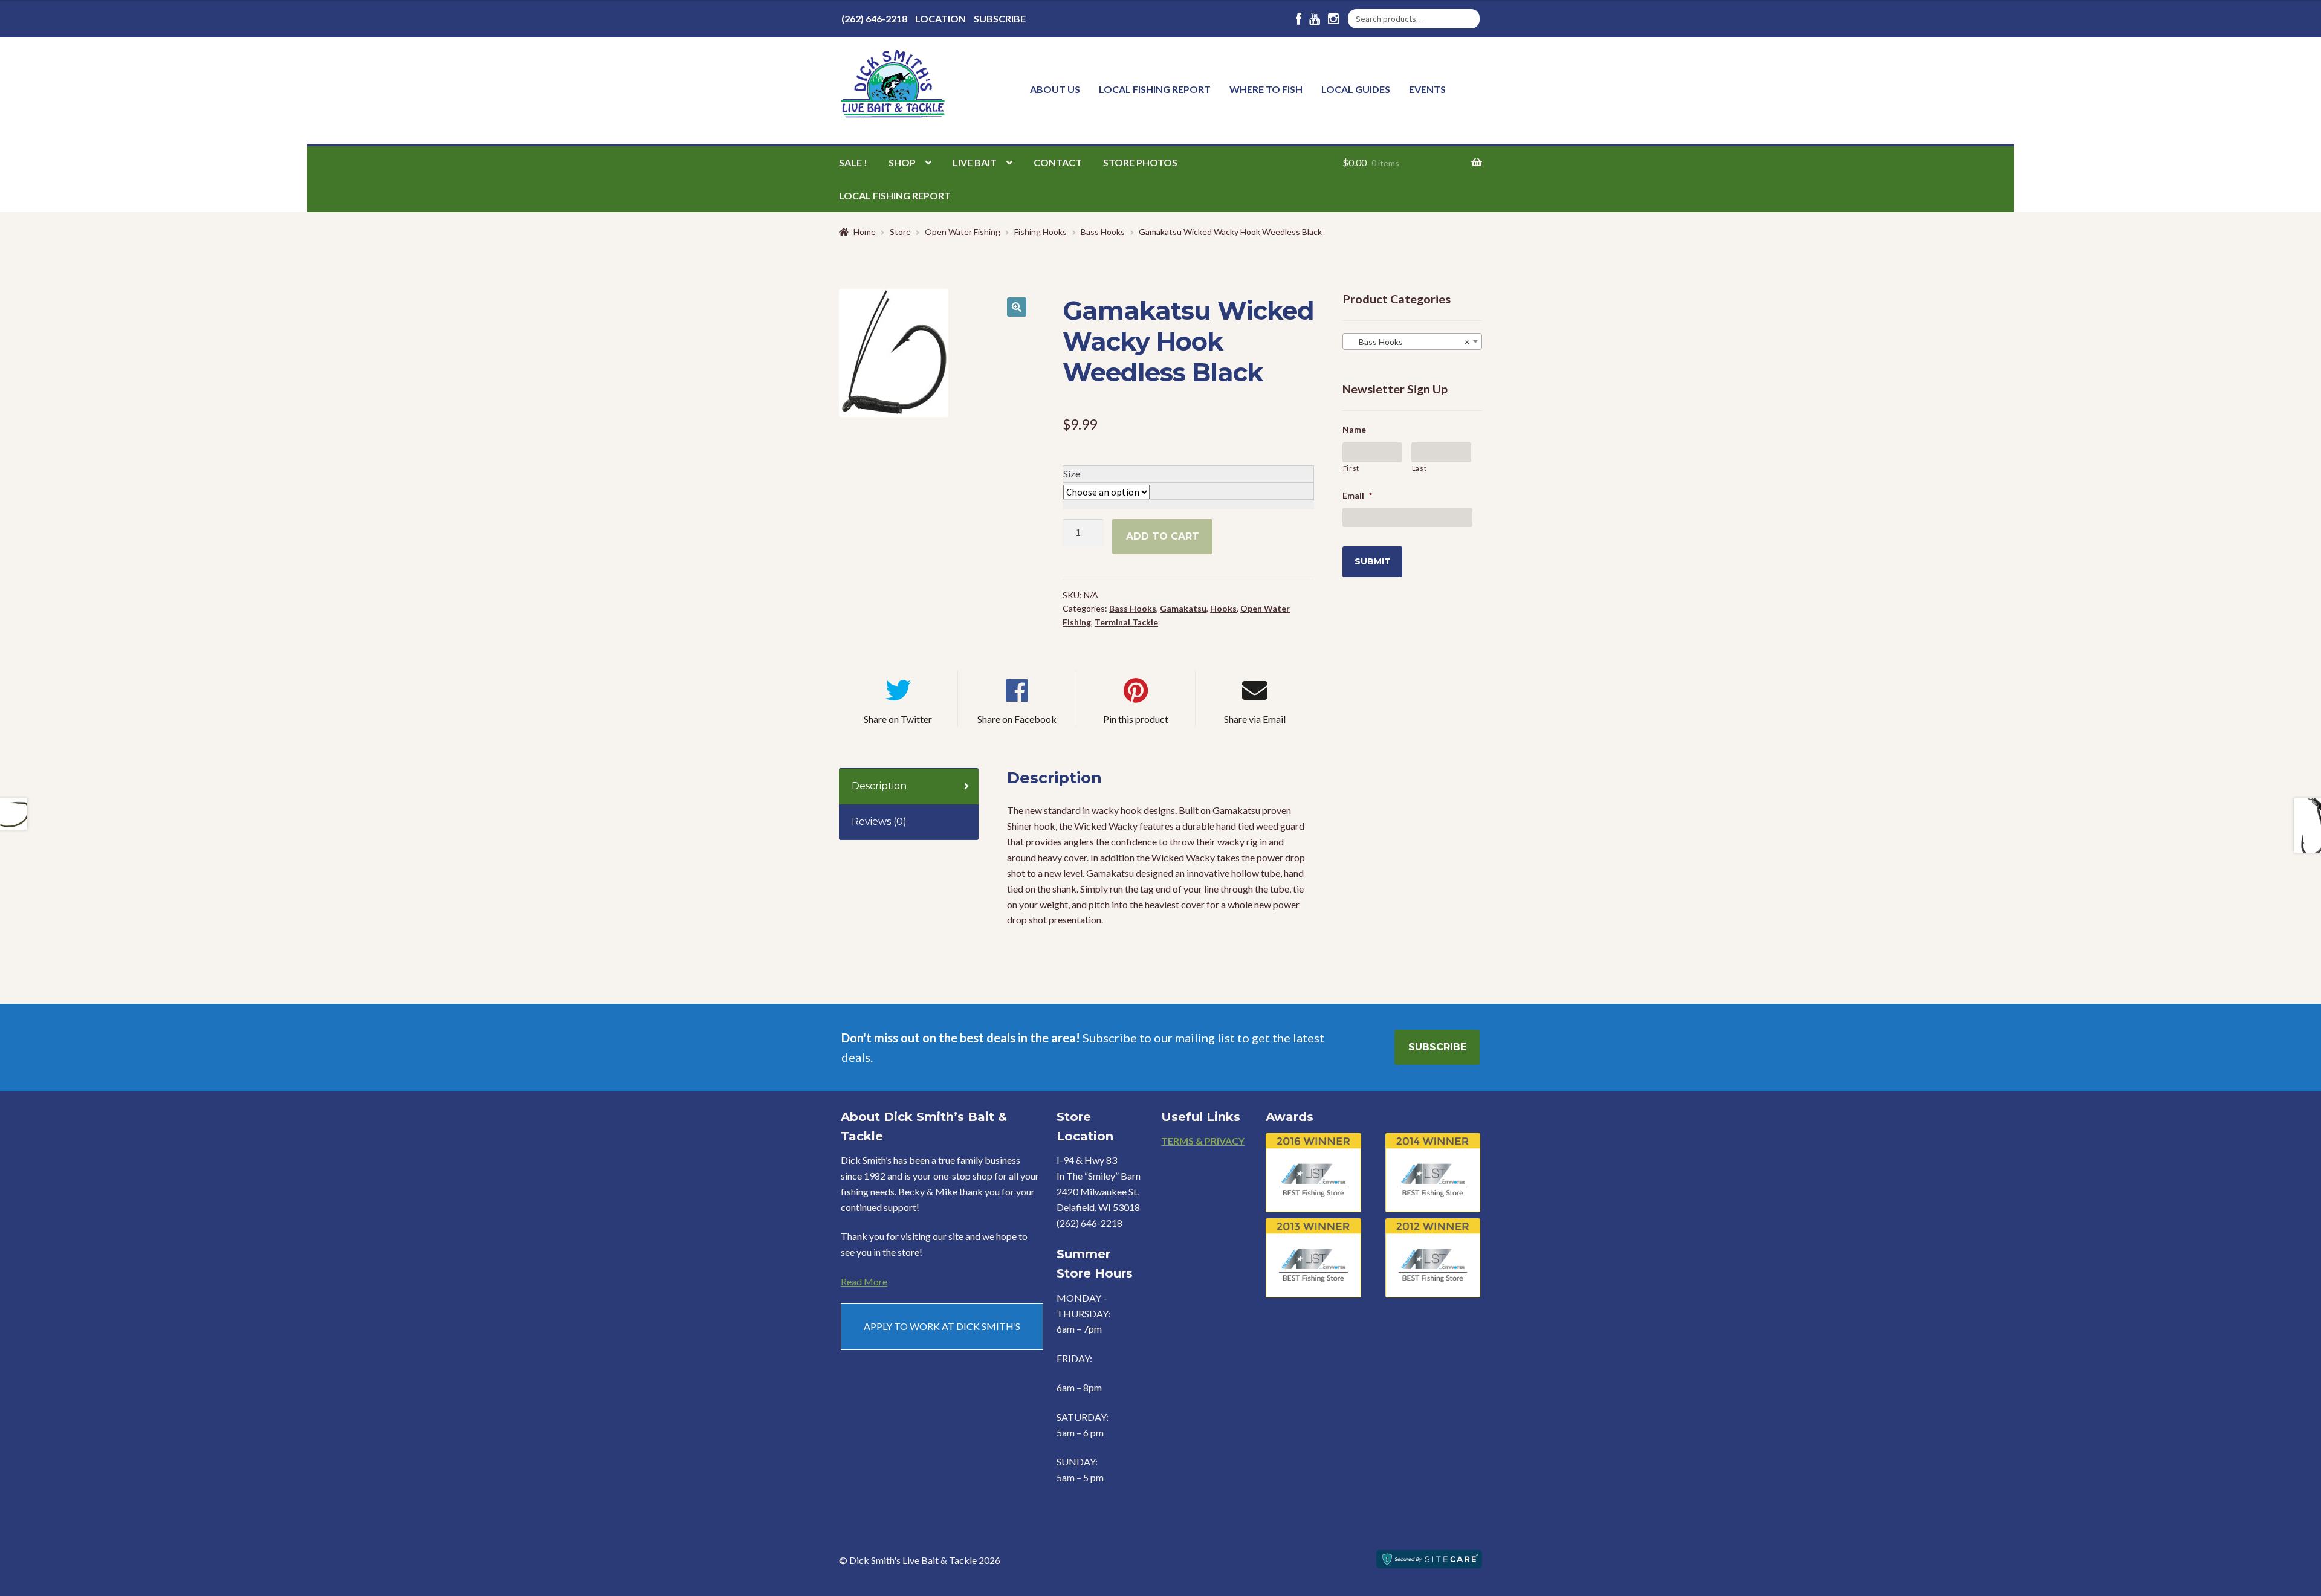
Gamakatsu (1183, 608)
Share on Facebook (1017, 719)
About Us (1055, 89)
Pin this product (1136, 719)
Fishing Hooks (1041, 232)
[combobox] (1412, 341)
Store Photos (1140, 162)
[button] (1017, 307)
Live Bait (975, 162)
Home (865, 232)
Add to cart (1163, 536)
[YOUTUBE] (1315, 19)
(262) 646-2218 (874, 18)
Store (900, 232)
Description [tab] (879, 786)
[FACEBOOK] (1299, 19)
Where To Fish (1266, 89)
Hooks (1223, 608)
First (1351, 468)
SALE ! (853, 162)
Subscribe (1000, 18)
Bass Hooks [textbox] (1409, 342)
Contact (1058, 162)
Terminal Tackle (1126, 622)
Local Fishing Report (1155, 89)
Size (1072, 473)
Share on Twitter (898, 719)
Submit (1373, 561)
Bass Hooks (1103, 232)
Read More (864, 1281)
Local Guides (1356, 89)
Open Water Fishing (963, 232)
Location (940, 18)
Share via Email (1255, 719)
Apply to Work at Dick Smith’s (942, 1326)
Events (1427, 89)
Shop (902, 162)
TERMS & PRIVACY (1203, 1141)
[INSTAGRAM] (1333, 19)
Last (1419, 468)
